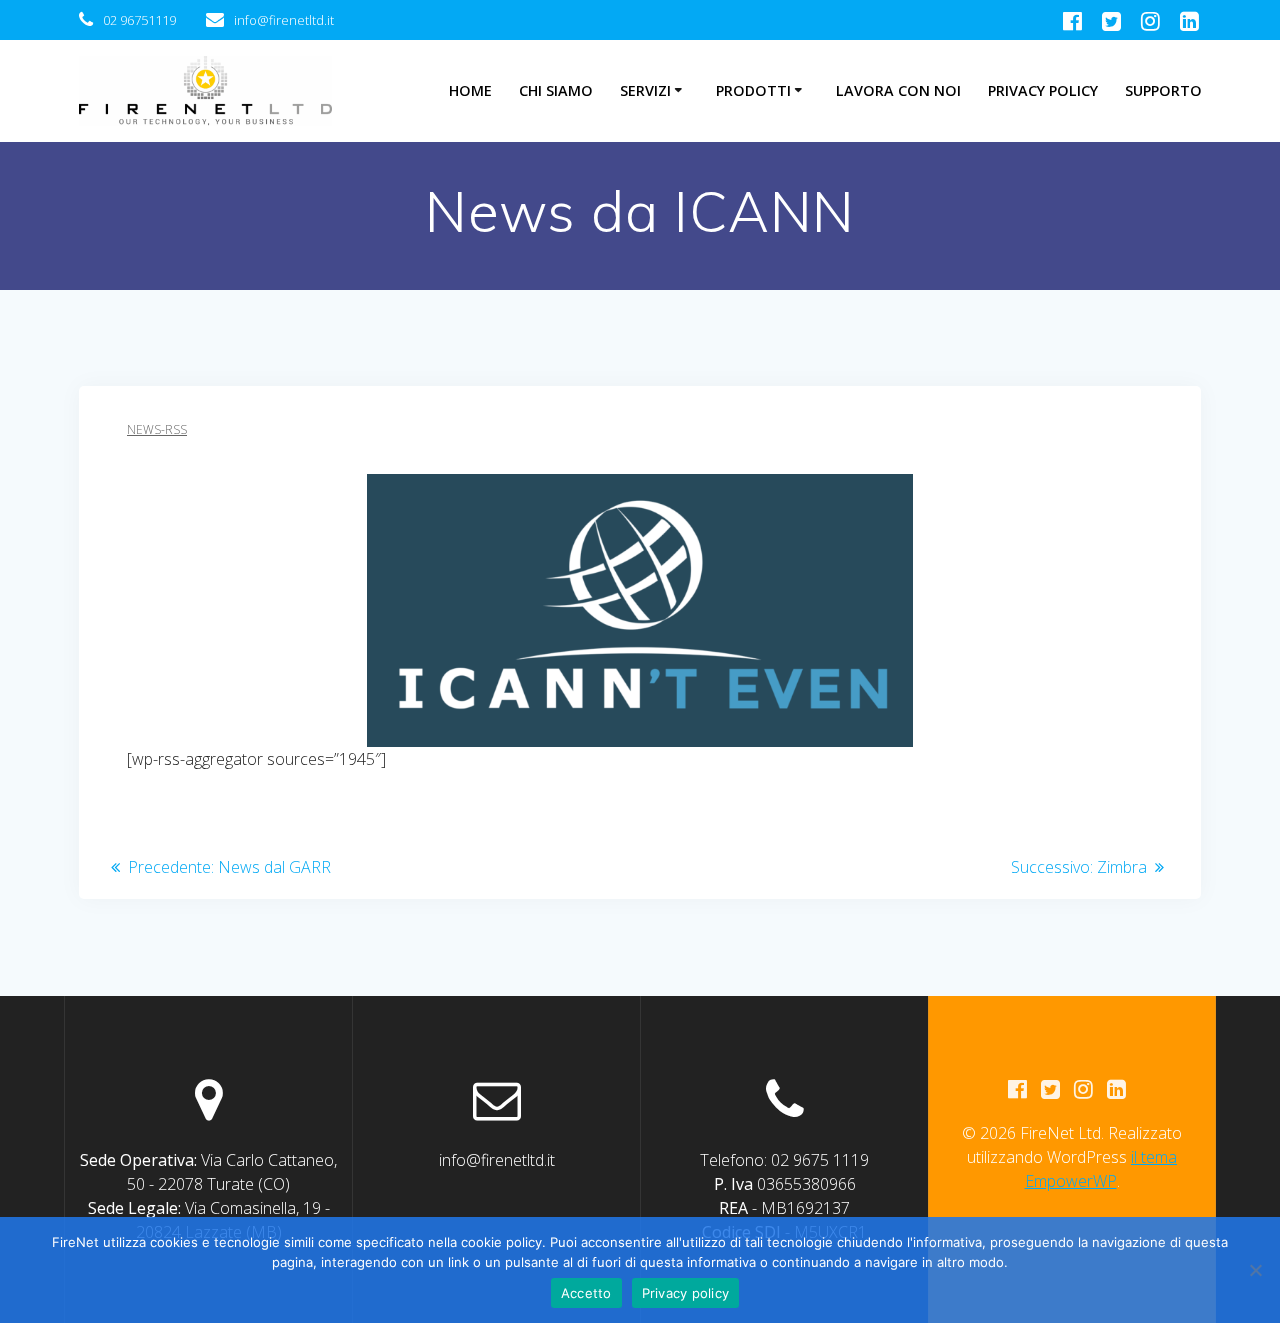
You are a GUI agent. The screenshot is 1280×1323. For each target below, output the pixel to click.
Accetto (586, 1293)
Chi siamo (556, 90)
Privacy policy (686, 1293)
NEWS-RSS (157, 429)
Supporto (1163, 90)
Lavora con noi (898, 90)
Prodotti (753, 90)
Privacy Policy (1043, 90)
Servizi (645, 90)
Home (470, 90)
